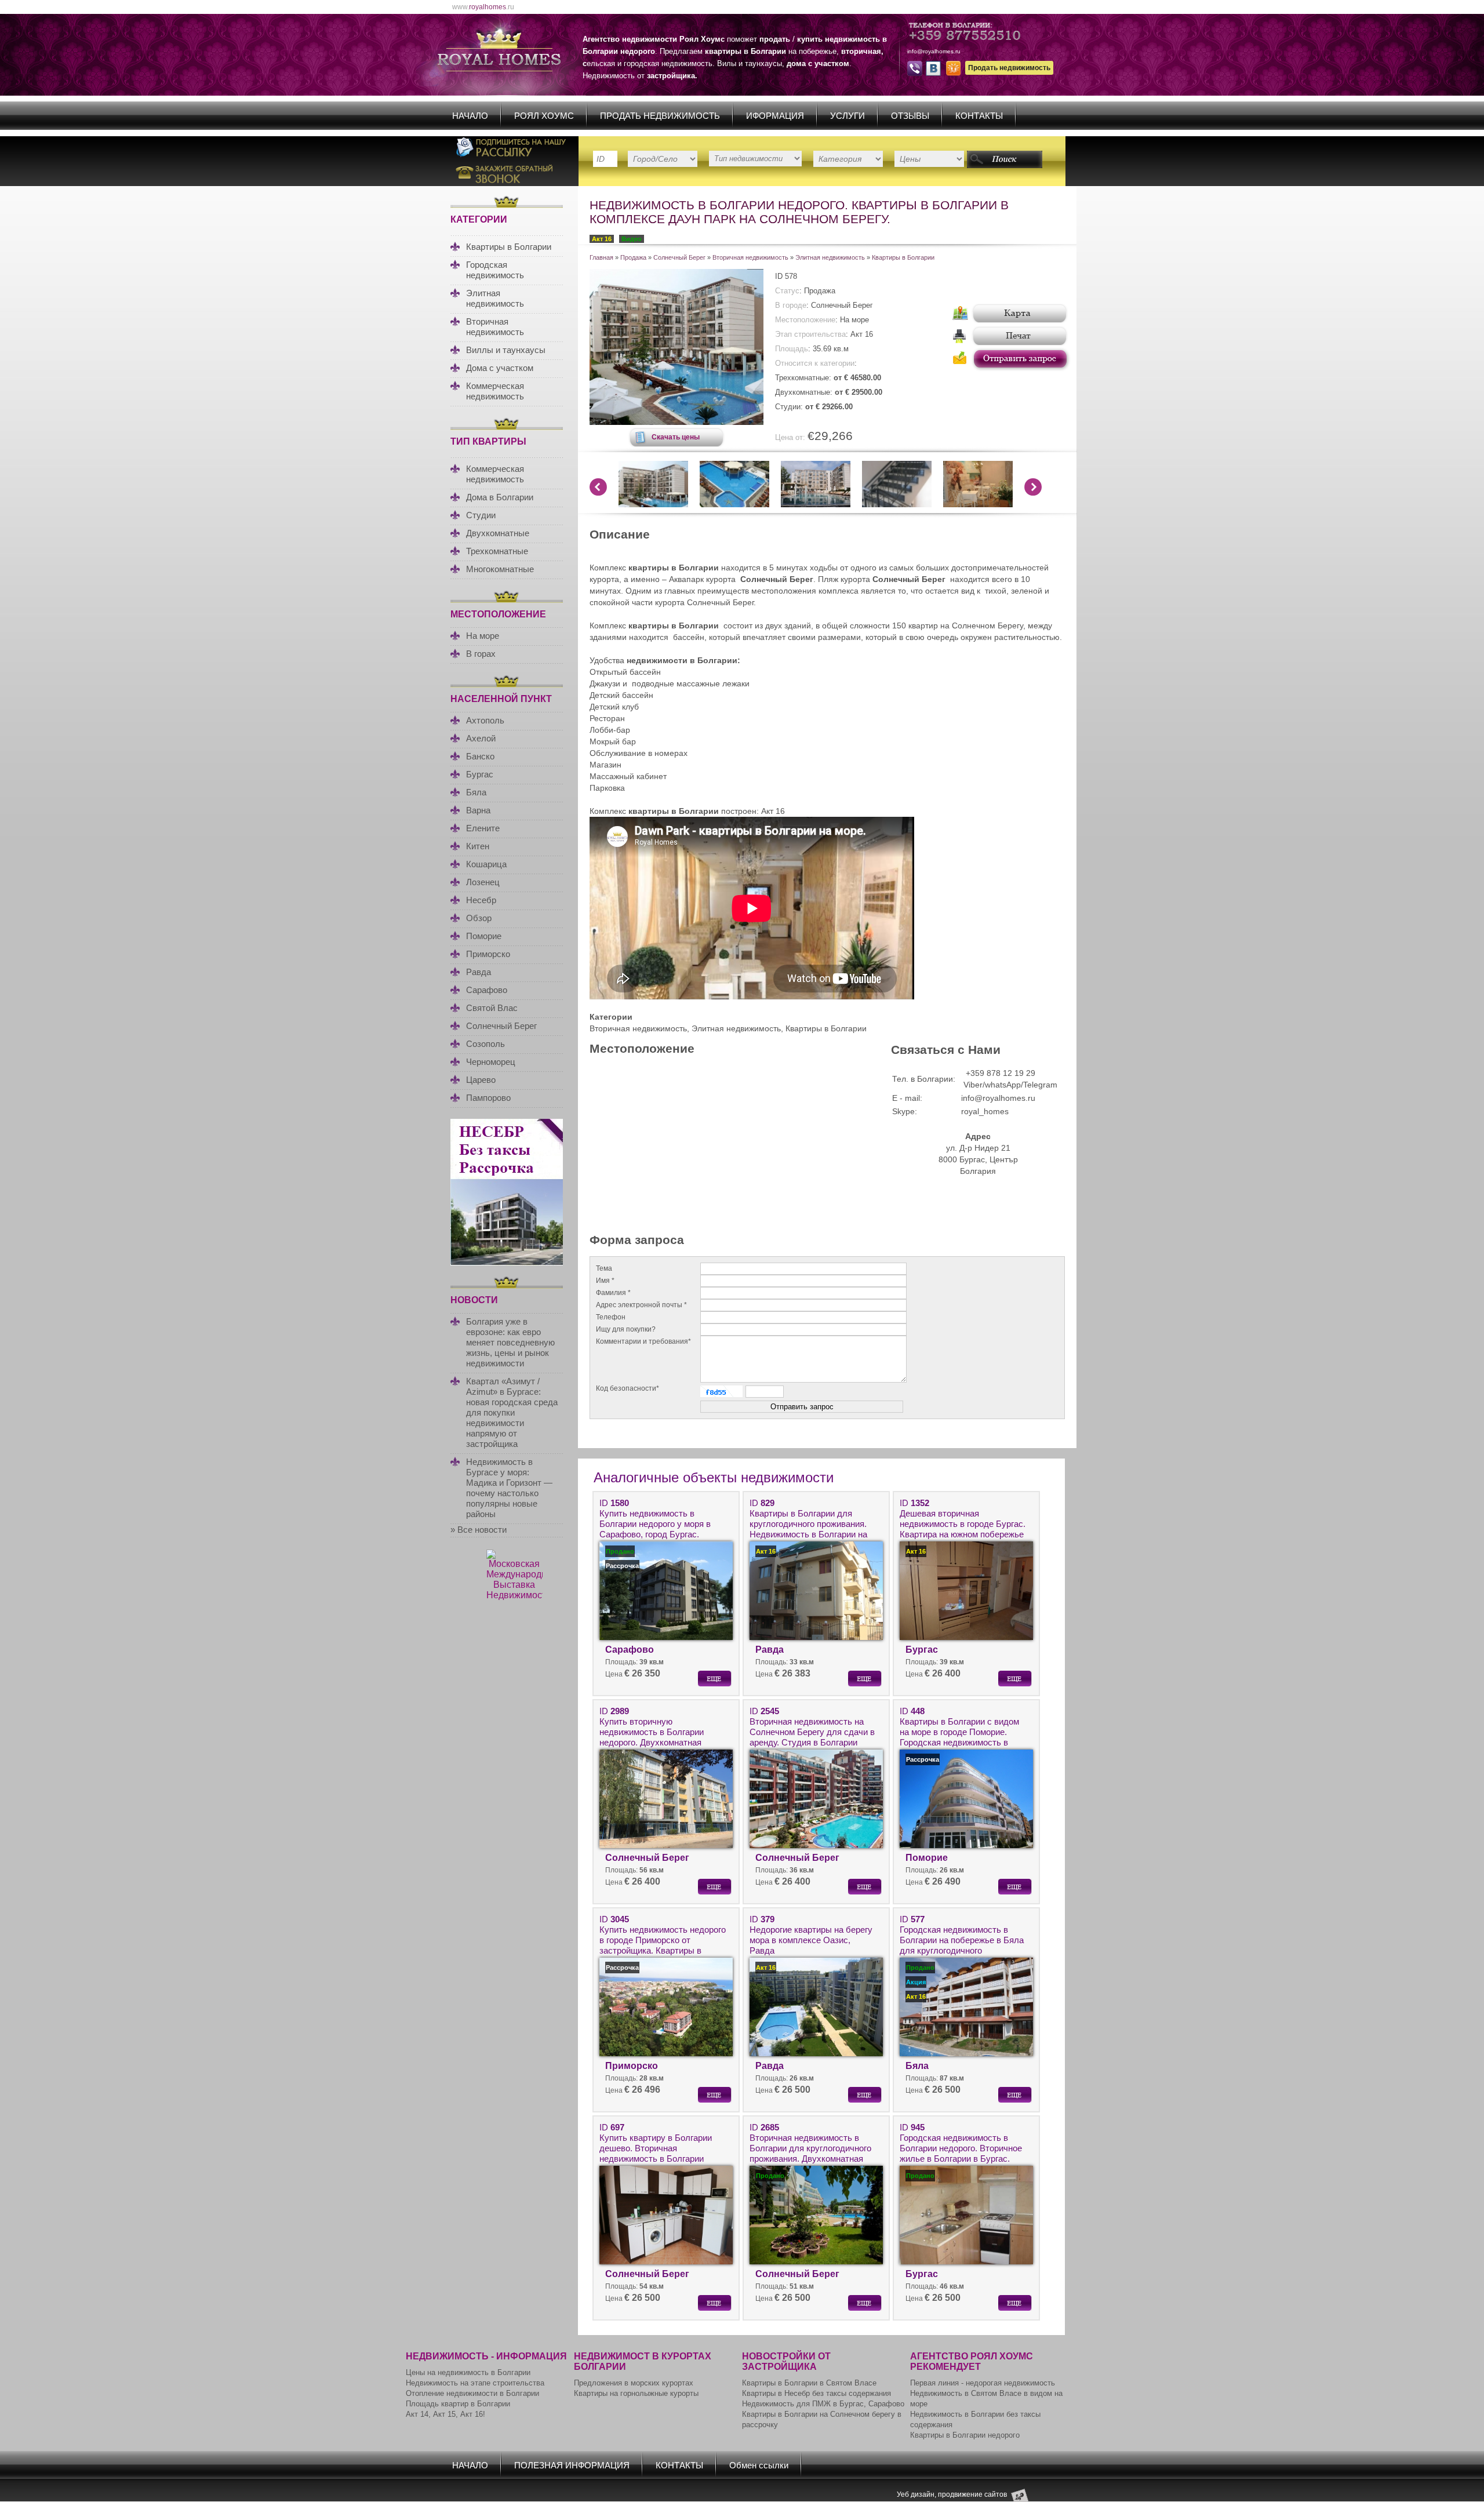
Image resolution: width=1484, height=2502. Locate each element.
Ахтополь (485, 720)
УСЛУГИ (848, 116)
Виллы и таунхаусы (506, 350)
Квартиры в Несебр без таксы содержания (816, 2393)
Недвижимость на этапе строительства (475, 2383)
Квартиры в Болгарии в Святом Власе (809, 2383)
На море (483, 636)
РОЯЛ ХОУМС (544, 116)
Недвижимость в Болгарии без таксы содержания (975, 2419)
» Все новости (479, 1530)
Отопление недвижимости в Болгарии (472, 2393)
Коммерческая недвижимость (495, 391)
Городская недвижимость (495, 270)
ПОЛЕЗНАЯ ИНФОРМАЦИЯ (572, 2465)
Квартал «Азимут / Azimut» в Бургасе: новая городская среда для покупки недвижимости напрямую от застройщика (512, 1412)
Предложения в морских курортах (634, 2383)
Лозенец (483, 882)
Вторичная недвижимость (495, 327)
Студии (481, 515)
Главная (601, 257)
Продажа (633, 257)
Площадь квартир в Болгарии (458, 2404)
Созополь (485, 1044)
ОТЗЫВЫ (910, 116)
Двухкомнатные (498, 533)
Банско (480, 756)
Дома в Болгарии (500, 497)
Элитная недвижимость (495, 298)
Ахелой (481, 738)
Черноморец (491, 1062)
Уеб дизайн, (917, 2494)
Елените (483, 828)
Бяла (476, 792)
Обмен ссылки (759, 2465)
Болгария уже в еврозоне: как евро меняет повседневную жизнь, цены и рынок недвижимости (510, 1342)
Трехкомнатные (497, 551)
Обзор (479, 918)
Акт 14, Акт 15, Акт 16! (445, 2414)
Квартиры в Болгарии (509, 247)
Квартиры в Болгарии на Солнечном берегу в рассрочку (822, 2419)
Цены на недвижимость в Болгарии (468, 2372)
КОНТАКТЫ (979, 116)
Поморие (484, 936)
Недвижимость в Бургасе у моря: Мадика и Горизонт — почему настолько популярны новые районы (509, 1488)
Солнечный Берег (501, 1026)
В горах (481, 654)
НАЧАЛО (470, 116)
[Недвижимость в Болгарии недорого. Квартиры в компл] (676, 422)
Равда (479, 972)
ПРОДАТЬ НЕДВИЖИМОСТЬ (660, 116)
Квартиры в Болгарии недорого (965, 2435)
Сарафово (487, 990)
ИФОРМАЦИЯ (775, 116)
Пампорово (488, 1098)
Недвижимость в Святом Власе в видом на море (986, 2399)
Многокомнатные (500, 569)
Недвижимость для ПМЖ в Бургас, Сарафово (823, 2404)
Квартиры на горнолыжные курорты (636, 2393)
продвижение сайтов (972, 2494)
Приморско (488, 954)
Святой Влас (492, 1008)
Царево (481, 1080)
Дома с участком (500, 368)
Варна (478, 810)
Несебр (481, 900)
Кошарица (486, 864)
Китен (478, 846)
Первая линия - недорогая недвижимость (983, 2383)
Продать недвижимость (1009, 68)
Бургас (480, 774)
